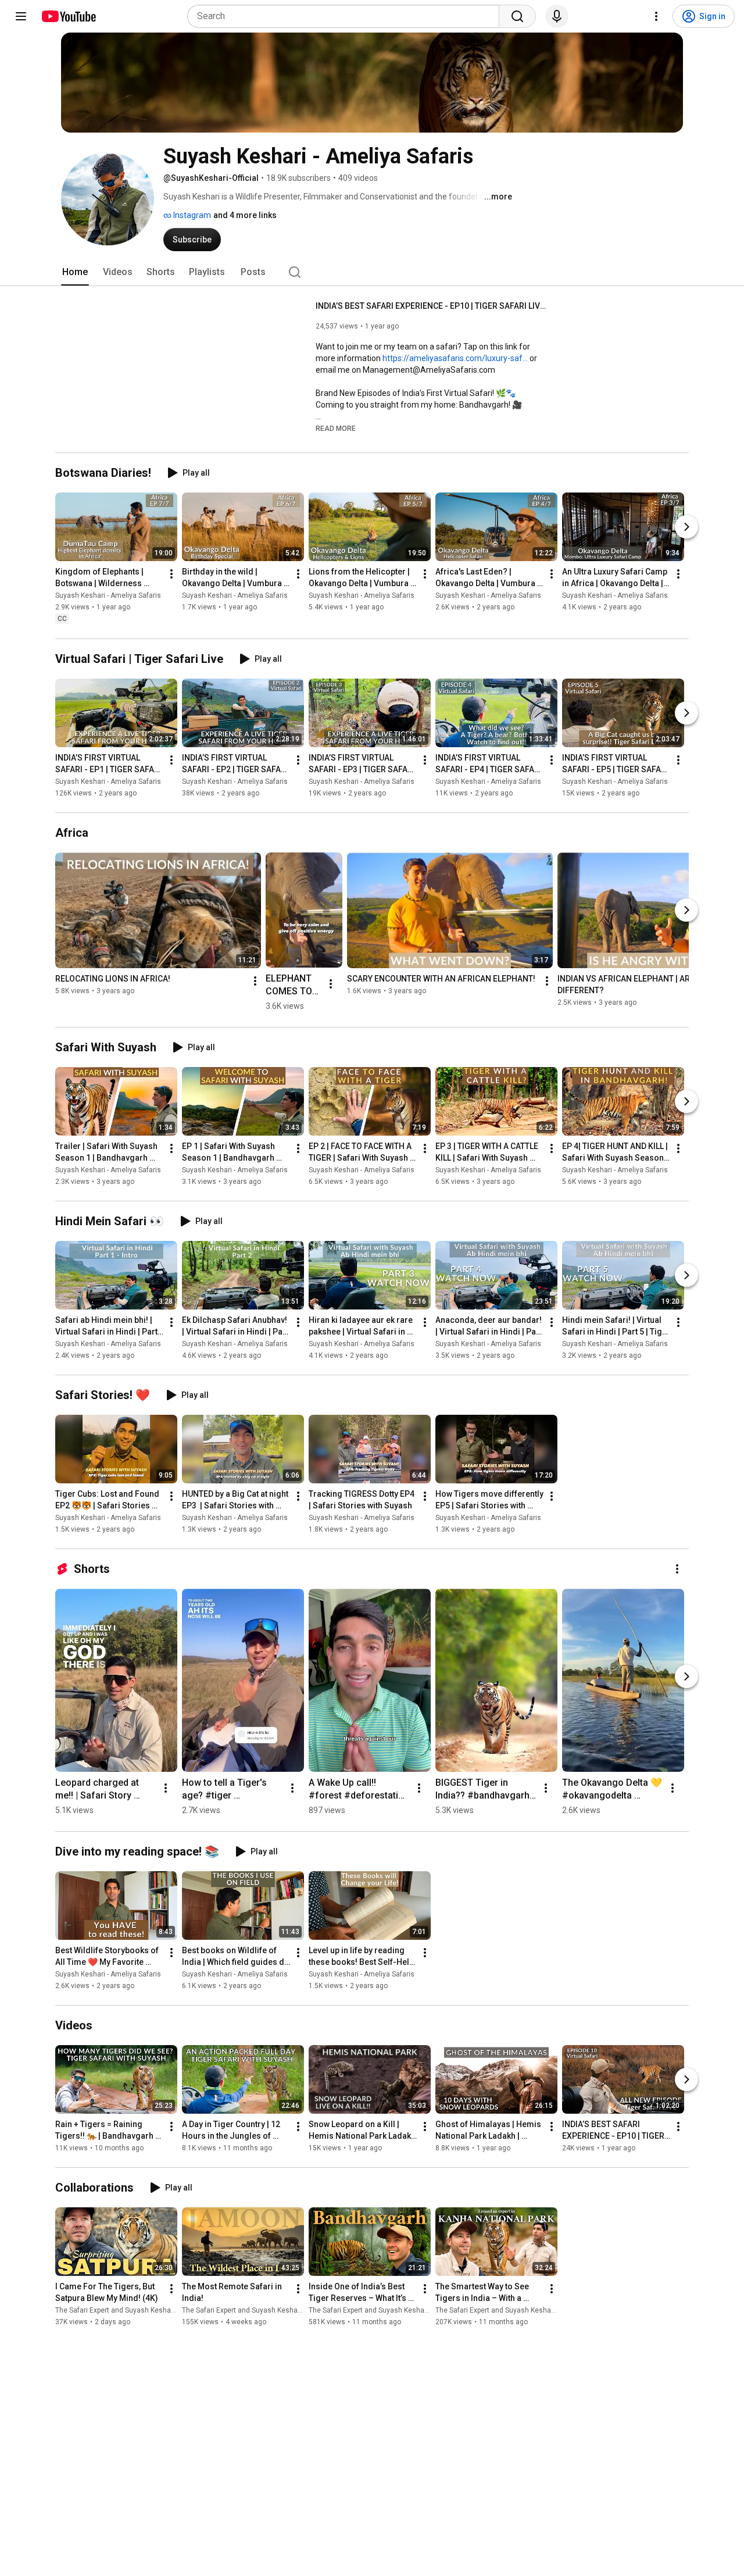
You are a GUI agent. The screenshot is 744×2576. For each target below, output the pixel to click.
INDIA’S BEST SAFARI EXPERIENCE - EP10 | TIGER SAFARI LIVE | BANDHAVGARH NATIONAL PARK (432, 306)
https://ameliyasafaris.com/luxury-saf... (455, 358)
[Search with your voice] (557, 16)
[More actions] (171, 575)
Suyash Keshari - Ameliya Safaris (108, 596)
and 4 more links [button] (245, 215)
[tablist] (372, 272)
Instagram (191, 215)
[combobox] (347, 16)
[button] (336, 428)
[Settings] (656, 16)
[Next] (686, 527)
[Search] (517, 16)
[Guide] (21, 16)
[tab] (75, 272)
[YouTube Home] (68, 16)
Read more (336, 429)
